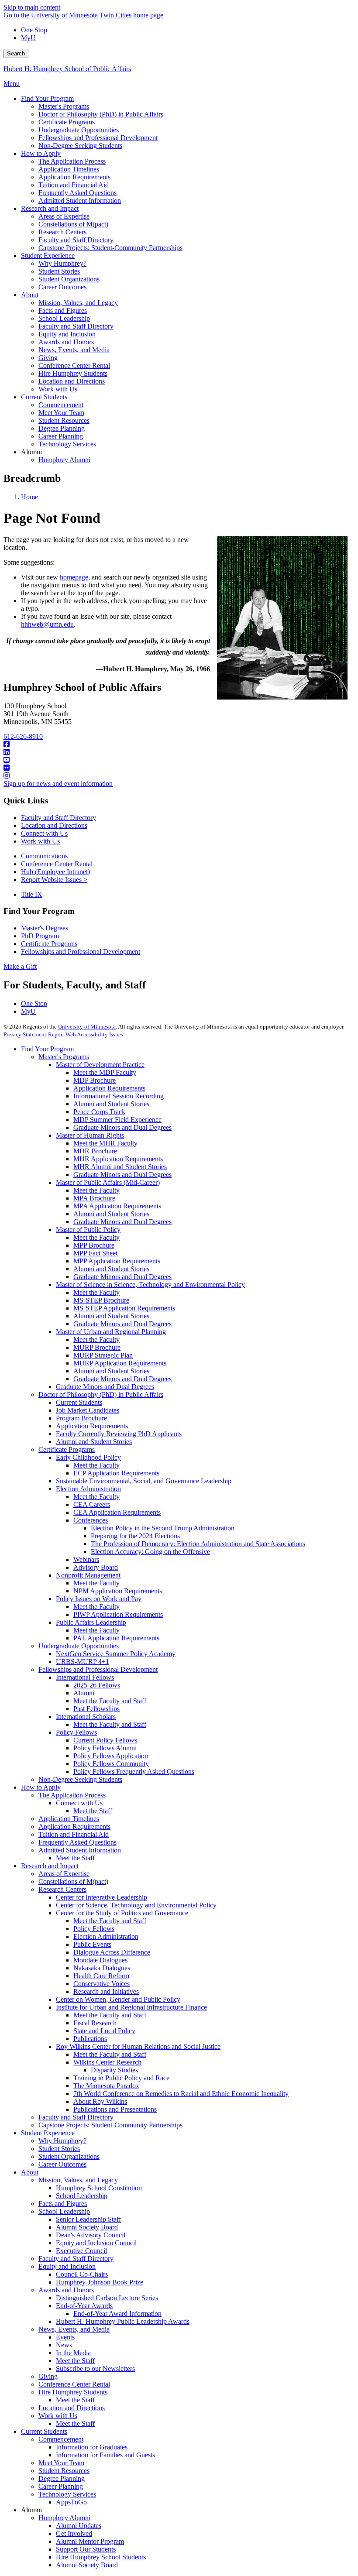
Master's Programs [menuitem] (64, 106)
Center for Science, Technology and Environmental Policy (136, 1905)
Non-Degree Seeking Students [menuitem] (80, 146)
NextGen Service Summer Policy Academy (116, 1654)
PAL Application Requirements (116, 1638)
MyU (28, 38)
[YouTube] (179, 760)
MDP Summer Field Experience (117, 1120)
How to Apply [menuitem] (41, 153)
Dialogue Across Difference (112, 1952)
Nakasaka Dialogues (102, 1968)
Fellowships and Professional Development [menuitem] (98, 138)
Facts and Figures (63, 2204)
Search (16, 53)
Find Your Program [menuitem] (47, 98)
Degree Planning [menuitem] (62, 428)
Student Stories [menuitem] (59, 271)
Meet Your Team (61, 2463)
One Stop (34, 30)
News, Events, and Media (74, 2329)
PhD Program (40, 936)
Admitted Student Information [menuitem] (80, 201)
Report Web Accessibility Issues (86, 1034)
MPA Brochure (94, 1198)
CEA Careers (92, 1504)
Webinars (86, 1559)
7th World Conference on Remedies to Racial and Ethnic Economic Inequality (181, 2094)
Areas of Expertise (64, 1874)
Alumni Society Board (87, 2227)
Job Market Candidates (88, 1410)
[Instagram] (179, 776)
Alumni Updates (79, 2526)
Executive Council (81, 2251)
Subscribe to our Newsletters (95, 2368)
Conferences (91, 1520)
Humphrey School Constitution (99, 2188)
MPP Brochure (94, 1245)
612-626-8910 (23, 736)
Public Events (92, 1944)
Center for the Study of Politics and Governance (122, 1913)
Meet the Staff (93, 1811)
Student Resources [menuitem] (64, 420)
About (30, 2172)
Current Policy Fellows (105, 1740)
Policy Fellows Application (111, 1756)
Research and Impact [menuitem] (50, 208)
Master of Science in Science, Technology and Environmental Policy (150, 1285)
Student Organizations (69, 2156)
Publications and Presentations (115, 2109)
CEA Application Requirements (117, 1512)
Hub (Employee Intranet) (55, 872)
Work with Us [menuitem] (58, 389)
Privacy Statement (25, 1034)
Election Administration (88, 1489)
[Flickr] (179, 768)
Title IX (32, 894)
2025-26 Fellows (97, 1685)
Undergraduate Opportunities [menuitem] (79, 130)
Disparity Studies (114, 2070)
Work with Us (40, 841)
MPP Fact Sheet (95, 1253)
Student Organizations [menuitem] (69, 279)
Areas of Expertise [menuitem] (64, 216)
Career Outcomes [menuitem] (62, 287)
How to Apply (41, 1787)
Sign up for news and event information (58, 784)
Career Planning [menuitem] (61, 436)
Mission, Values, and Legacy (78, 2180)
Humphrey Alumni (64, 2518)
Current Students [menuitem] (44, 397)
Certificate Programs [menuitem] (67, 122)
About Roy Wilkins (100, 2101)
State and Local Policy (104, 2031)
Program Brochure (81, 1418)
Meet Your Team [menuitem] (61, 413)
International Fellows (85, 1677)
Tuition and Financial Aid (74, 1834)
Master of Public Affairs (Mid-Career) (108, 1182)
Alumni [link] (31, 452)
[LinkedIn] (179, 752)
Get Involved (74, 2533)
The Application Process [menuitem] (72, 161)
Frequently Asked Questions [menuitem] (77, 193)
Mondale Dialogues (100, 1960)
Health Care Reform (101, 1976)
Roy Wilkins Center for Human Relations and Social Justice (138, 2046)
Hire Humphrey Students (73, 2392)
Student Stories (59, 2149)
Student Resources (64, 2471)
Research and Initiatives (106, 1991)
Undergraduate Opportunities (79, 1646)
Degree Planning (62, 2478)
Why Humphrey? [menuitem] (62, 263)
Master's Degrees (45, 928)
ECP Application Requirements (116, 1473)
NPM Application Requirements (118, 1591)
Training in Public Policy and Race (121, 2078)
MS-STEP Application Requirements (124, 1308)
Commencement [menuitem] (61, 405)
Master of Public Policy (88, 1230)
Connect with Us (44, 833)
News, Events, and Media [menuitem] (74, 350)
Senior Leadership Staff (88, 2219)
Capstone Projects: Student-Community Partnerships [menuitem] (110, 248)
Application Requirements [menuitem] (74, 177)
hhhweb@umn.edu (47, 624)
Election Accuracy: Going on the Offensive (150, 1552)
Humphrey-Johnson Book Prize (100, 2282)
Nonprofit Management (88, 1575)
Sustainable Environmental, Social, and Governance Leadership (144, 1481)
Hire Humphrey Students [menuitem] (73, 373)
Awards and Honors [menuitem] (66, 342)
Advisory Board (96, 1567)
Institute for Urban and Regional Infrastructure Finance (131, 2007)
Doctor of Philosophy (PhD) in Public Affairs (101, 1394)
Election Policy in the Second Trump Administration (163, 1528)
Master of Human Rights (90, 1135)
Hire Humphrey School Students (101, 2557)
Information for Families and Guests (105, 2455)
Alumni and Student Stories (111, 1104)
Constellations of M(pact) (73, 1881)
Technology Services (67, 2494)
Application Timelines (69, 1819)
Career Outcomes (62, 2164)
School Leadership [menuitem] (64, 318)
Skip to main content (32, 7)
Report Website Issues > (54, 880)
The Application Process (72, 1795)
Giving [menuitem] (48, 358)
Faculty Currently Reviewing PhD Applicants (119, 1434)
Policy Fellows (76, 1732)
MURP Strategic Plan (103, 1355)
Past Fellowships (96, 1709)
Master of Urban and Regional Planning (111, 1332)
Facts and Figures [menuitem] (63, 310)
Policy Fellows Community (111, 1764)
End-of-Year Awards (84, 2306)
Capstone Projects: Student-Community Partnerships (110, 2125)
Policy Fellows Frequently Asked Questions (134, 1772)
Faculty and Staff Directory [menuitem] (76, 240)
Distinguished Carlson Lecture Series (107, 2298)
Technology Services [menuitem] (67, 444)
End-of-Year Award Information (117, 2314)
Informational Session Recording (119, 1096)
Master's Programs (64, 1057)
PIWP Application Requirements (118, 1614)
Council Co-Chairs (82, 2274)
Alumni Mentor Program (90, 2541)
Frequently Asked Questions (77, 1842)
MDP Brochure (95, 1080)
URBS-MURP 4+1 (83, 1662)
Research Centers (62, 1889)
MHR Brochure (95, 1151)
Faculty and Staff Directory (59, 818)
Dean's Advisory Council (91, 2235)
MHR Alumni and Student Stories (120, 1167)
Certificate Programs (49, 944)
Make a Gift (20, 966)
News (64, 2345)
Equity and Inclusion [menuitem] (67, 334)
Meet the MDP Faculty (105, 1072)
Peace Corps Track (99, 1112)
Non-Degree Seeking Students (80, 1779)
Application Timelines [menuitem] (69, 169)
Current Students (79, 1402)
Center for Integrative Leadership (102, 1897)
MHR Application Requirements (118, 1159)
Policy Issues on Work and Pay (99, 1599)
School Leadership (82, 2196)
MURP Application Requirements (120, 1363)
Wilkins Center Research (107, 2062)
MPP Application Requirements (117, 1261)
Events (65, 2337)
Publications (90, 2039)
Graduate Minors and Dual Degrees (122, 1127)
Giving (48, 2376)
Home (29, 497)
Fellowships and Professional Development (81, 952)
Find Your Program (47, 1049)
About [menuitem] (30, 295)
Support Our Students (86, 2549)
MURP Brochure (97, 1347)
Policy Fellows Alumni (105, 1748)
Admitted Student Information (80, 1850)
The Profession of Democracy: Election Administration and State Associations (198, 1544)
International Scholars (86, 1717)
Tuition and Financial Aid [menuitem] (74, 185)
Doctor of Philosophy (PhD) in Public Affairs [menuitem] (101, 114)
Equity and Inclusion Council (96, 2243)
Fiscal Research (95, 2023)
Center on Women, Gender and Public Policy (118, 1999)
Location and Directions (54, 825)
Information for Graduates (92, 2447)
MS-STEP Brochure (101, 1300)
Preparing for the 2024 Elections (135, 1536)
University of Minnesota (87, 1027)
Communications (44, 856)
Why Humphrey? (62, 2141)
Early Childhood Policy (88, 1457)
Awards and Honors (66, 2290)
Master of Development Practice (100, 1065)
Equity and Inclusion (67, 2266)
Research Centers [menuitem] (62, 232)
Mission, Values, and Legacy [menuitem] (78, 303)
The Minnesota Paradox (106, 2086)
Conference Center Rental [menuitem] (74, 365)
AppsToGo (71, 2502)
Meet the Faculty (96, 1190)
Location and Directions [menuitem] (72, 381)
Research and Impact (50, 1866)
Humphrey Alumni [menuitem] (64, 460)
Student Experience (48, 2133)
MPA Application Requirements (117, 1206)
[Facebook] (179, 744)
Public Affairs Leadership (91, 1622)
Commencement (61, 2439)
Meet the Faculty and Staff (110, 1701)
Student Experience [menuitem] (48, 256)
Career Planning (61, 2486)
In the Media (73, 2353)
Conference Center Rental (57, 864)
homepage (74, 577)
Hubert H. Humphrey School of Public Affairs (67, 69)
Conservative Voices (102, 1984)
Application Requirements (109, 1088)
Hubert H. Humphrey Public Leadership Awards (123, 2321)
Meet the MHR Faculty (105, 1143)
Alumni (84, 1693)
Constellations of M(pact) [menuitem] (73, 224)
